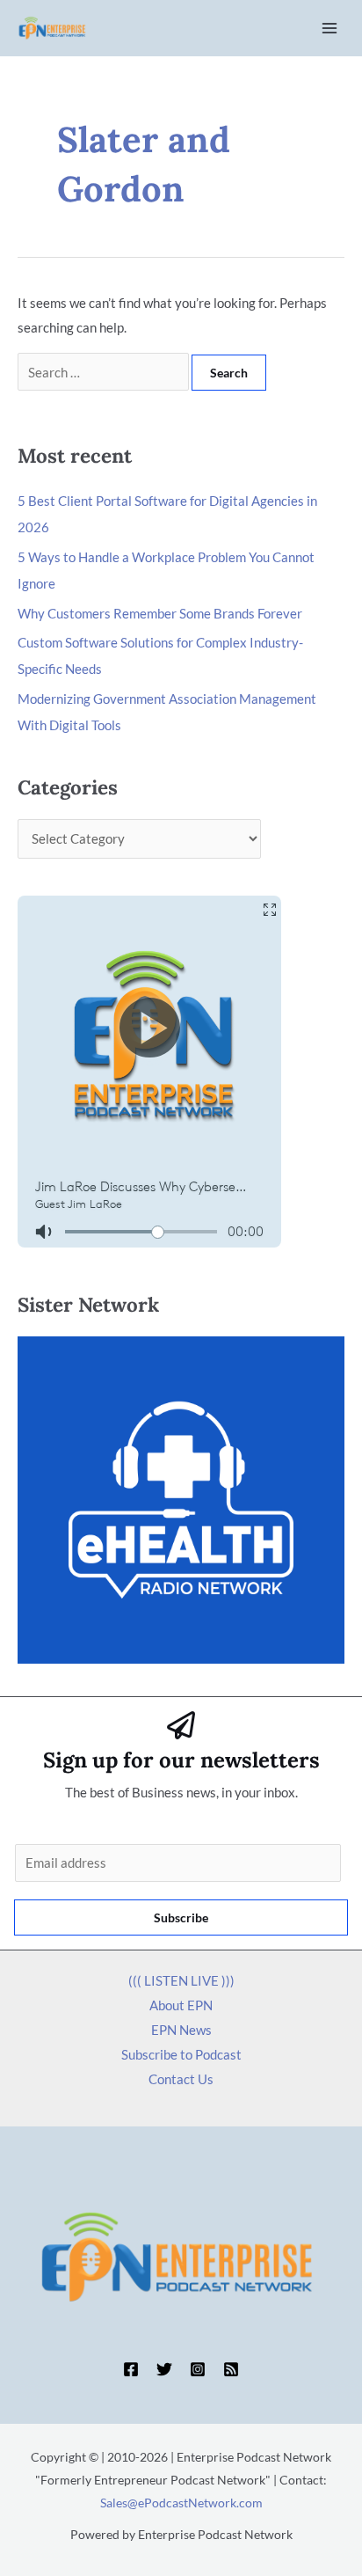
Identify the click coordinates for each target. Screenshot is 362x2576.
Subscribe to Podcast (181, 2054)
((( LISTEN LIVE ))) (181, 1980)
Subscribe (181, 1917)
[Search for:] (105, 372)
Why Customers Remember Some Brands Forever (160, 613)
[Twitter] (164, 2369)
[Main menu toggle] (330, 29)
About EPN (181, 2005)
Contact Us (181, 2079)
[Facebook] (131, 2369)
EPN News (181, 2030)
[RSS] (231, 2369)
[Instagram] (198, 2369)
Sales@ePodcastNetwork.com (181, 2503)
